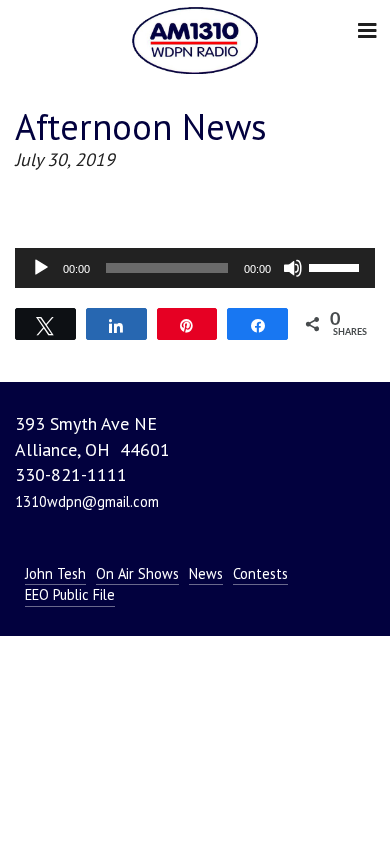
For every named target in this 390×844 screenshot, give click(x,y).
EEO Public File (70, 594)
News (206, 573)
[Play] (41, 268)
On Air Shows (137, 573)
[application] (195, 268)
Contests (260, 573)
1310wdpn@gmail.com (87, 501)
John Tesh (55, 573)
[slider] (337, 266)
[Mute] (293, 268)
